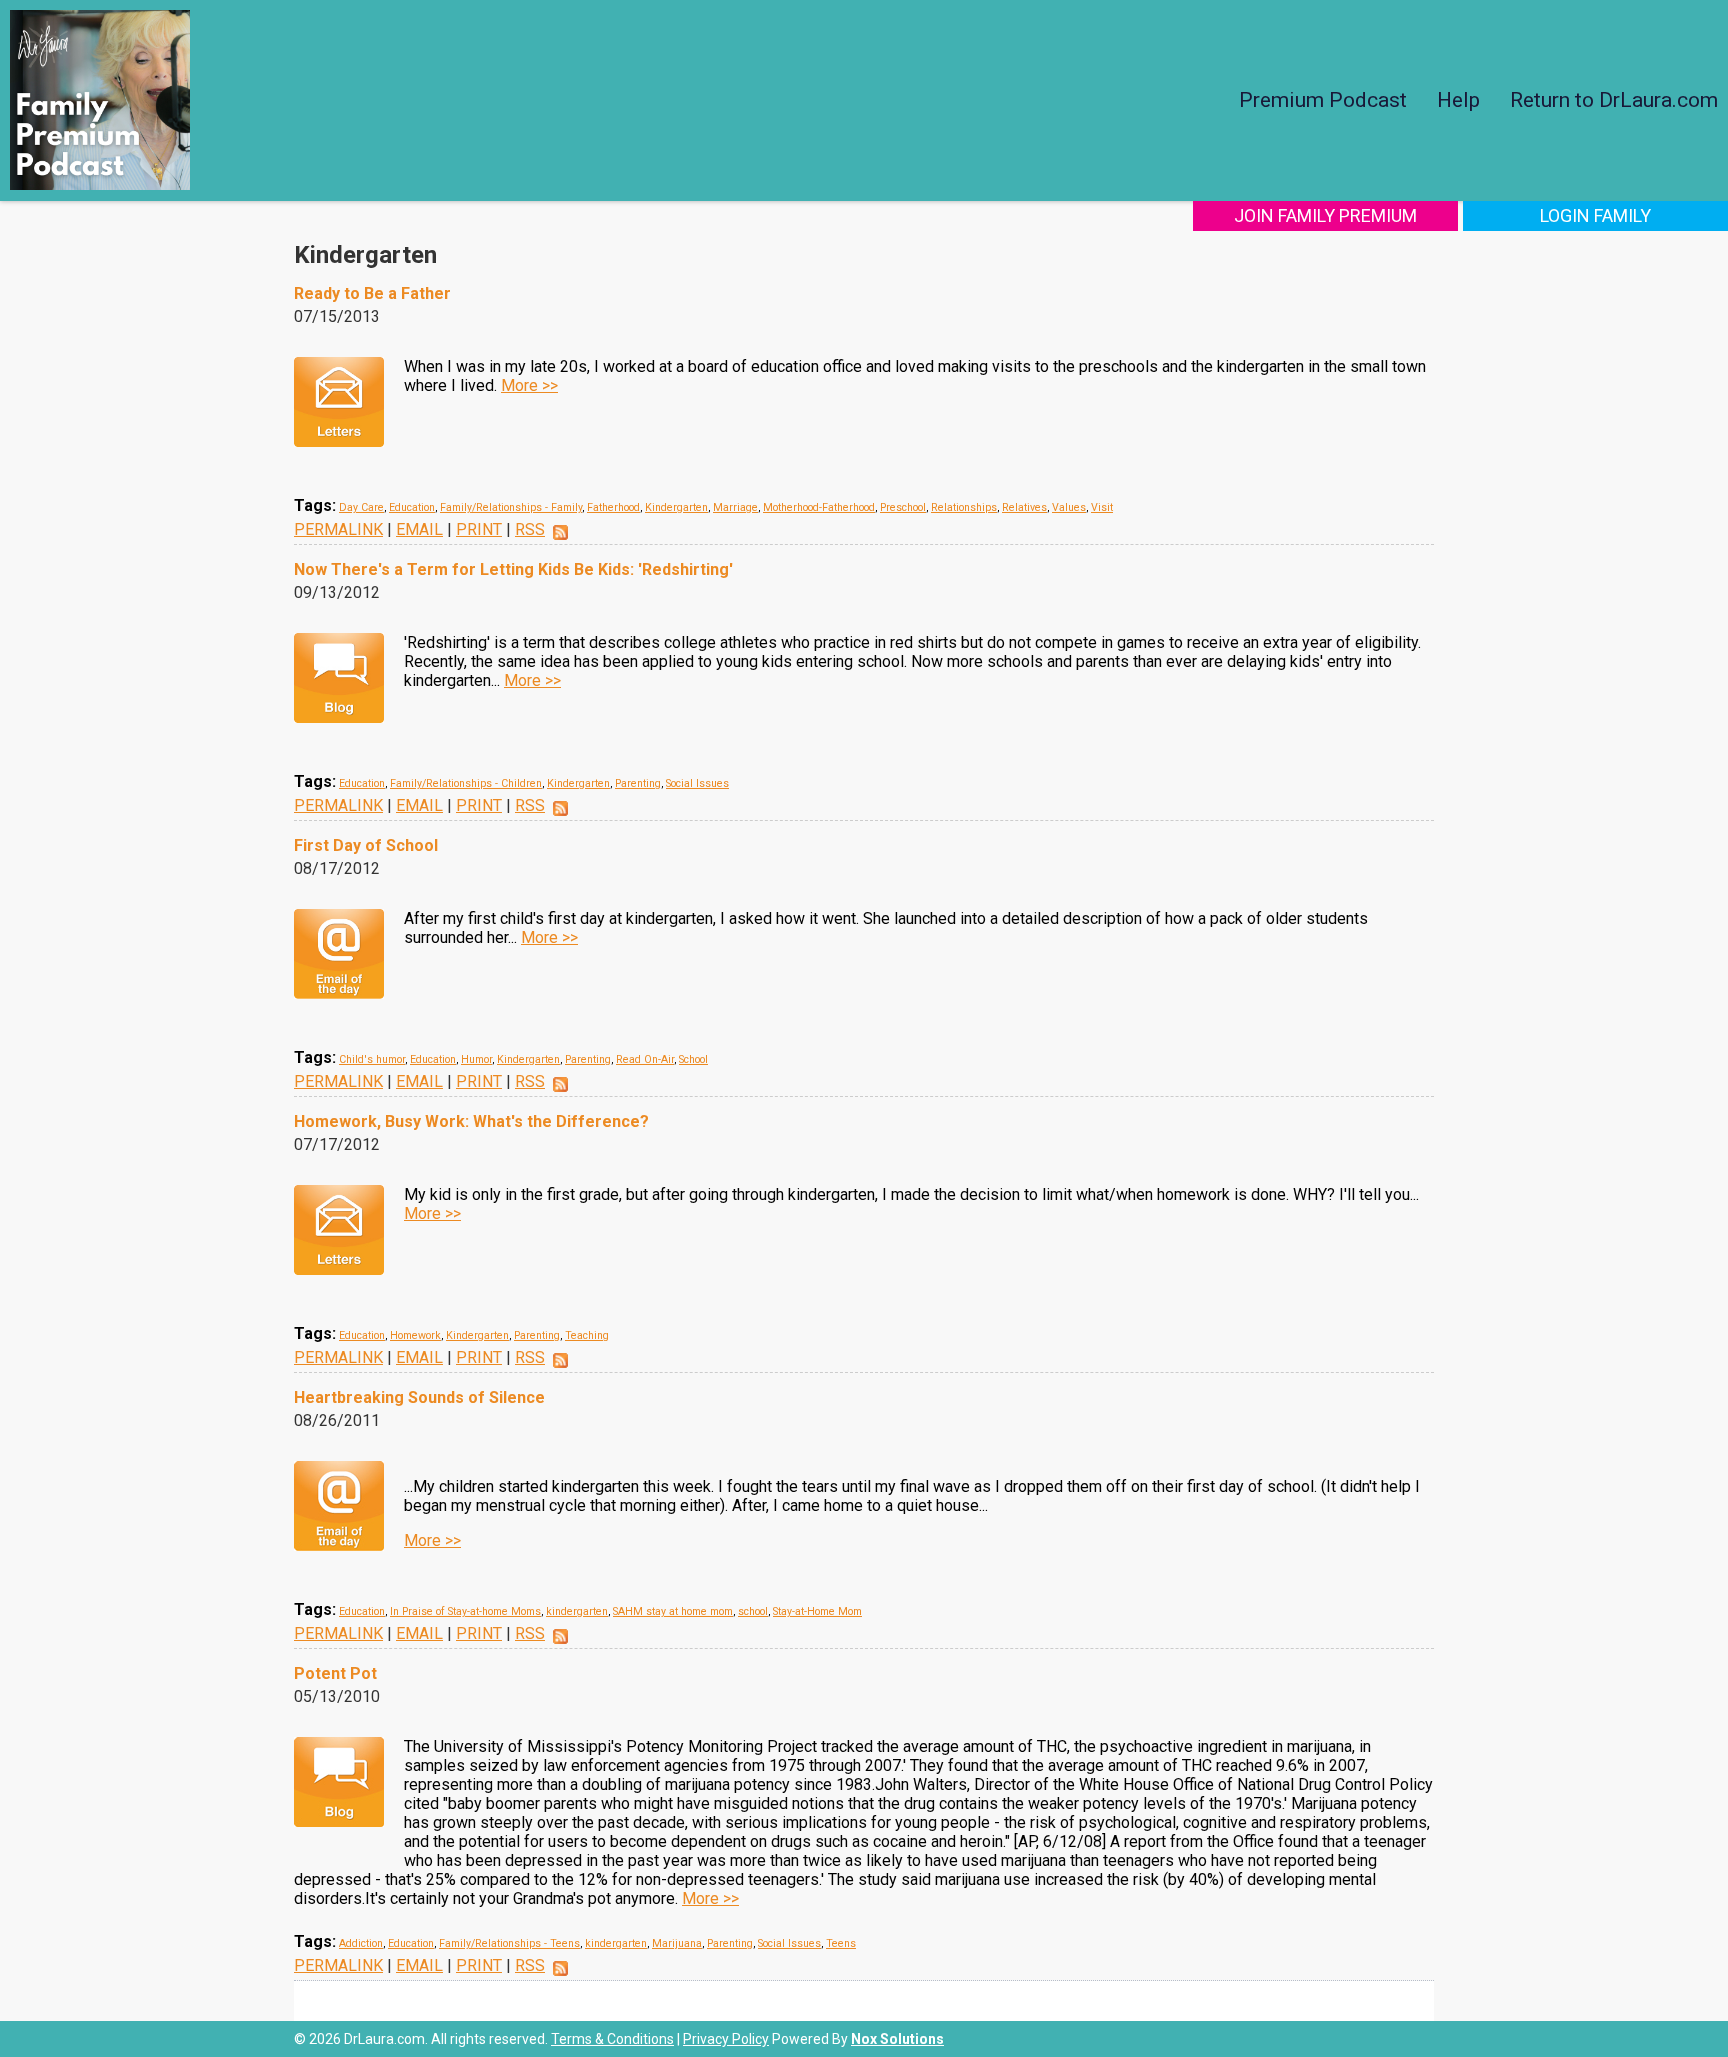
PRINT (479, 529)
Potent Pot (335, 1673)
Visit (1102, 507)
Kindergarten (676, 507)
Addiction (361, 1943)
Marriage (735, 507)
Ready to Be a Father (372, 293)
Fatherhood (613, 507)
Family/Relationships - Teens (509, 1943)
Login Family (1595, 215)
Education (412, 507)
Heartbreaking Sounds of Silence (419, 1397)
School (693, 1059)
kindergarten (577, 1611)
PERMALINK (338, 529)
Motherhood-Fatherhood (819, 507)
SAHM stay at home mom (673, 1611)
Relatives (1024, 507)
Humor (476, 1059)
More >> (529, 385)
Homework (415, 1335)
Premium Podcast (1323, 100)
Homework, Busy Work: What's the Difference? (471, 1121)
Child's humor (372, 1059)
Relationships (964, 507)
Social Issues (697, 783)
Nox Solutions (897, 2039)
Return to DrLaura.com (1614, 100)
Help (1458, 100)
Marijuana (677, 1943)
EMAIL (419, 529)
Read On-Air (645, 1059)
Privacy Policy (726, 2039)
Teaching (587, 1335)
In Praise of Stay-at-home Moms (465, 1611)
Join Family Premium (1325, 215)
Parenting (638, 783)
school (753, 1611)
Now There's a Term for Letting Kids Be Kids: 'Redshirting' (513, 569)
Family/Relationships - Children (466, 783)
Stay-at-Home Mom (817, 1611)
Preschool (903, 507)
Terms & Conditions (612, 2039)
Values (1069, 507)
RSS (530, 529)
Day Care (361, 507)
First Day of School (366, 845)
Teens (841, 1943)
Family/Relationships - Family (511, 507)
